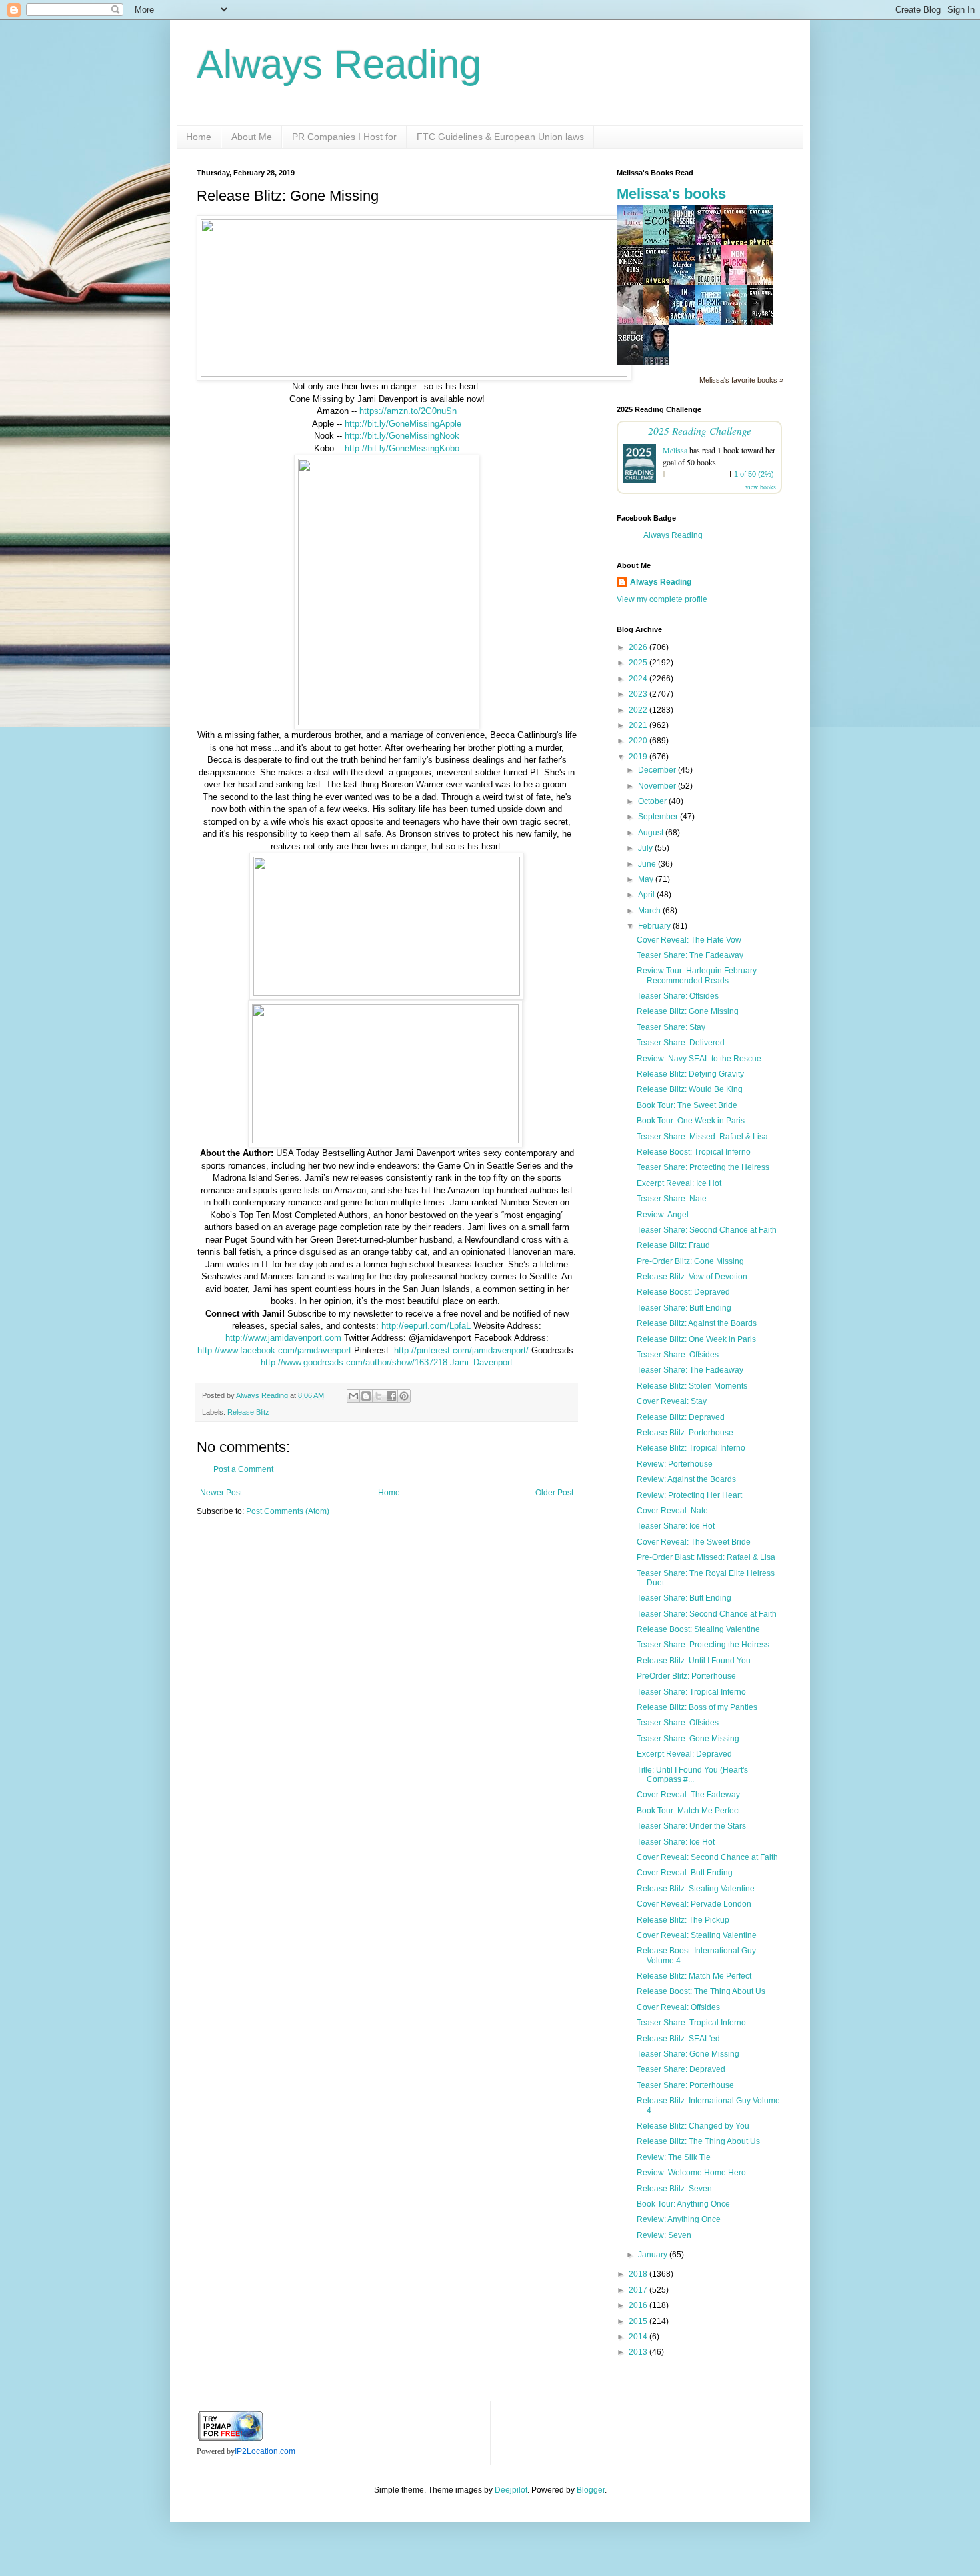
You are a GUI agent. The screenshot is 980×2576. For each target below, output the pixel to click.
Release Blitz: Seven (674, 2189)
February (655, 926)
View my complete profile (662, 599)
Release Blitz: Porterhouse (685, 1433)
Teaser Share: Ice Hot (676, 1526)
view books (761, 487)
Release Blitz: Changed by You (693, 2126)
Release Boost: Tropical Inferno (694, 1152)
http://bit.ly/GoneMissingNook (402, 436)
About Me (252, 137)
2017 (639, 2290)
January (654, 2255)
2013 (639, 2352)
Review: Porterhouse (675, 1464)
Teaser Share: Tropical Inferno (691, 1692)
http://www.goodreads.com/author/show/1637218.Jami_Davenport (387, 1362)
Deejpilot (511, 2490)
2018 (639, 2274)
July (646, 848)
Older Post (554, 1493)
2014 (639, 2337)
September (659, 817)
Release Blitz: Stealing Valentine (696, 1889)
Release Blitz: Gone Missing (688, 1011)
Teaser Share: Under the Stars (691, 1826)
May (647, 879)
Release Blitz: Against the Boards (697, 1323)
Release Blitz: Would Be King (690, 1089)
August (652, 833)
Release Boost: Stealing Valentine (698, 1629)
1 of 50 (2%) (754, 474)
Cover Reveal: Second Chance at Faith (707, 1857)
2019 (639, 757)
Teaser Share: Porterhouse (685, 2085)
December (658, 770)
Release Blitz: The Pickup (683, 1920)
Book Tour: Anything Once (683, 2204)
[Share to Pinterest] (404, 1396)
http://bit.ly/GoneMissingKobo (402, 448)
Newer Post (221, 1493)
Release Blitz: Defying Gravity (690, 1074)
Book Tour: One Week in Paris (691, 1121)
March (650, 911)
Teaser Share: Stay (671, 1027)
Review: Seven (664, 2235)
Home (199, 137)
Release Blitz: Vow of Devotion (692, 1277)
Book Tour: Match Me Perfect (688, 1811)
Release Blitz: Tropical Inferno (691, 1448)
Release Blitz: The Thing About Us (698, 2141)
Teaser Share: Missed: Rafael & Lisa (702, 1137)
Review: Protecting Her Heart (689, 1495)
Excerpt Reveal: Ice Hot (679, 1183)
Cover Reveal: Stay (672, 1401)
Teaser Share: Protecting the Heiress (703, 1167)
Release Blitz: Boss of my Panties (697, 1707)
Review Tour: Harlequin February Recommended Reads (697, 975)
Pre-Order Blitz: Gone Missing (690, 1261)
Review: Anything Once (679, 2219)
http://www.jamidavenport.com (283, 1338)
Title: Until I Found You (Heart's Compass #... (692, 1775)
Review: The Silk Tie (674, 2157)
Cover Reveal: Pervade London (694, 1904)
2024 (639, 679)
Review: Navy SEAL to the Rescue (699, 1059)
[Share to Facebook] (391, 1396)
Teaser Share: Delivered (681, 1043)
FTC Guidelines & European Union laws (500, 137)
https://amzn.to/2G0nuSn (408, 411)
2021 (639, 725)
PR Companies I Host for (344, 137)
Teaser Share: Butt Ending (684, 1308)
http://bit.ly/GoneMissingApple (403, 424)
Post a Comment (243, 1469)
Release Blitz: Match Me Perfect (694, 1976)
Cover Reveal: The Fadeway (688, 1795)
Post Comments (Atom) (288, 1511)
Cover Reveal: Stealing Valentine (697, 1935)
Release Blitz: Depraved (681, 1417)
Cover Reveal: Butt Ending (685, 1873)
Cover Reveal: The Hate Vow (689, 940)
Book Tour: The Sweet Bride (687, 1105)
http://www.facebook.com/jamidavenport (274, 1350)
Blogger (591, 2490)
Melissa (675, 450)
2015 (639, 2321)
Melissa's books (671, 194)
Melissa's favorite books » (741, 380)
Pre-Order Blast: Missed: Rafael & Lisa (706, 1557)
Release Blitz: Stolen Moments (692, 1386)
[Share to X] (379, 1396)
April (647, 895)
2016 (639, 2305)
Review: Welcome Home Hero (691, 2173)
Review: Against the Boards (686, 1479)
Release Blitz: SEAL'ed (678, 2039)
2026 (639, 647)
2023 (639, 694)
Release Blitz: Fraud (673, 1245)
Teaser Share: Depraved (681, 2069)
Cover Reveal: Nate (672, 1511)
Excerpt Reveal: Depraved (684, 1754)
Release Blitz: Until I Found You (694, 1661)
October (653, 801)
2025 (639, 663)
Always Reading (339, 64)
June (648, 864)
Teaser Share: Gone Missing (688, 1739)
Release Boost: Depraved (683, 1292)
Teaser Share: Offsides (678, 996)
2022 (639, 710)
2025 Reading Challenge (700, 430)
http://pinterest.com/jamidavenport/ (461, 1350)
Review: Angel (663, 1215)
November (658, 786)
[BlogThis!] (366, 1396)
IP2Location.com (265, 2451)
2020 (639, 741)
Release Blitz (248, 1412)
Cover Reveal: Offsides (678, 2007)
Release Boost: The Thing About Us (701, 1991)
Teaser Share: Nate (672, 1199)
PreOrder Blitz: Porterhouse (686, 1676)
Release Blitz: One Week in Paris (696, 1339)
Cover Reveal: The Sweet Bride (694, 1542)
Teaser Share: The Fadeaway (690, 955)
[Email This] (353, 1396)
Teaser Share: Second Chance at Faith (707, 1230)
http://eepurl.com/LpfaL (426, 1326)
